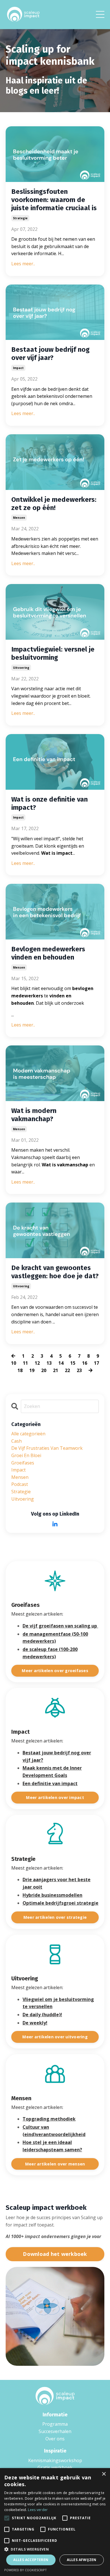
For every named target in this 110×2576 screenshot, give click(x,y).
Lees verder (38, 2510)
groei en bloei (26, 1455)
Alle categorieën (28, 1434)
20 (44, 1370)
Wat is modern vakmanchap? (34, 1115)
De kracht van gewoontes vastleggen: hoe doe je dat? (55, 1272)
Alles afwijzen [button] (82, 2560)
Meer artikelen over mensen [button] (55, 2164)
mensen (19, 518)
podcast (20, 1484)
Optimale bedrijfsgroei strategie (60, 1903)
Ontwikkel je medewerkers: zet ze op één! (54, 504)
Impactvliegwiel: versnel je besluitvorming (53, 653)
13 (49, 1363)
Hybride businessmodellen (52, 1895)
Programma (55, 2424)
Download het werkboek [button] (55, 2254)
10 (14, 1363)
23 (79, 1370)
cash (16, 1441)
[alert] (55, 2522)
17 (96, 1363)
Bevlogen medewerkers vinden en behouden (48, 953)
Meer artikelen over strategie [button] (55, 1917)
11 (25, 1363)
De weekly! (35, 2023)
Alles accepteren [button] (31, 2560)
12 (37, 1363)
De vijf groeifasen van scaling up (60, 1626)
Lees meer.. (23, 264)
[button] (55, 2549)
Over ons (55, 2439)
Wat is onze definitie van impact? (49, 803)
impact (18, 368)
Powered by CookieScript (26, 2570)
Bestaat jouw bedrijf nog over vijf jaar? (50, 354)
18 (20, 1370)
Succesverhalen (55, 2431)
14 (61, 1363)
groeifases (23, 1463)
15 (73, 1363)
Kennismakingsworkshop (55, 2460)
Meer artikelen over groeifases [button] (55, 1671)
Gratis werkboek (55, 2468)
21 (56, 1370)
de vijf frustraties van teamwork (47, 1448)
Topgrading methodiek (49, 2119)
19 (32, 1370)
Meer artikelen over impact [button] (55, 1797)
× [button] (104, 2474)
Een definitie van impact (50, 1783)
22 (67, 1370)
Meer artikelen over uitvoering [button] (55, 2037)
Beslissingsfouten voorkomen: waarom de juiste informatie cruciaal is (54, 200)
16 (85, 1363)
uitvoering (21, 668)
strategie (20, 218)
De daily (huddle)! (42, 2015)
